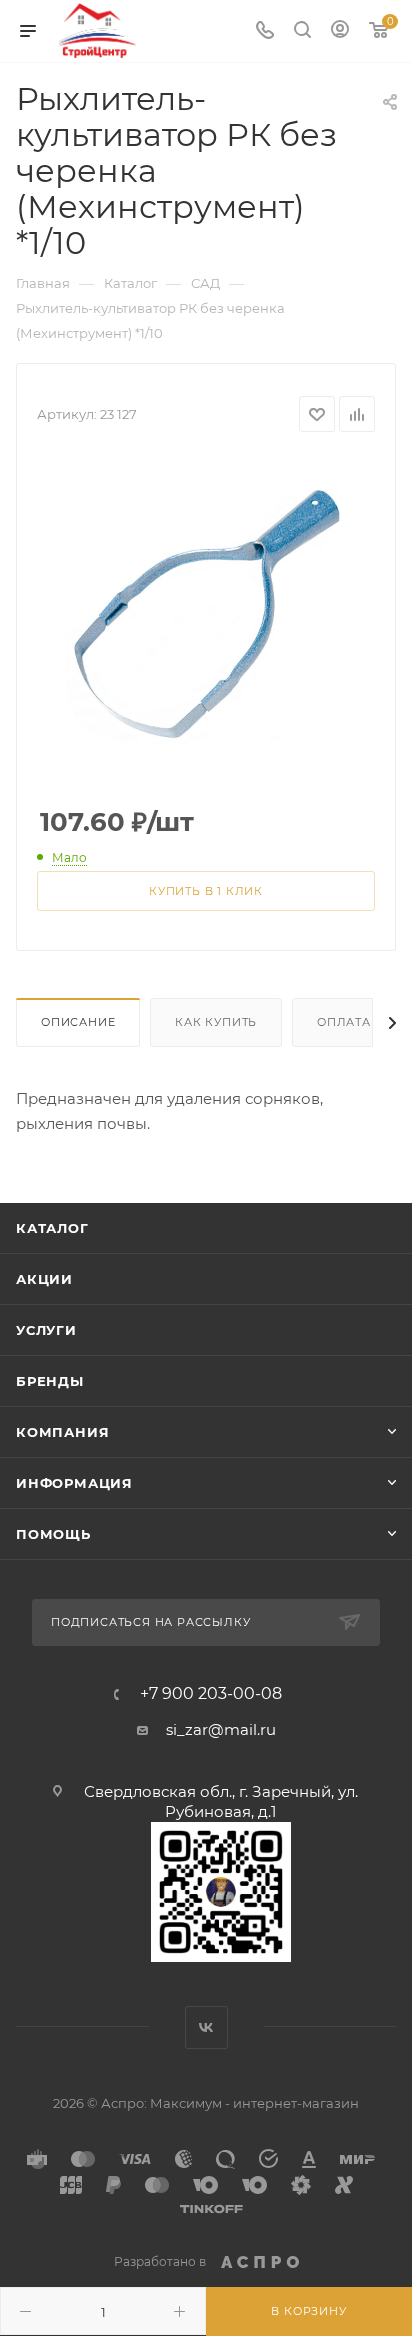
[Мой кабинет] (340, 31)
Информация (74, 1483)
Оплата (344, 1022)
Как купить (216, 1022)
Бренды (50, 1381)
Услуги (46, 1330)
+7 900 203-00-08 (211, 1694)
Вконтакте (206, 2027)
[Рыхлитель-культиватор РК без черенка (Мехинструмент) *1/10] (206, 605)
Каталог (52, 1228)
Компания (62, 1432)
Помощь (53, 1534)
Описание (78, 1022)
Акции (44, 1279)
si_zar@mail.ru (221, 1729)
